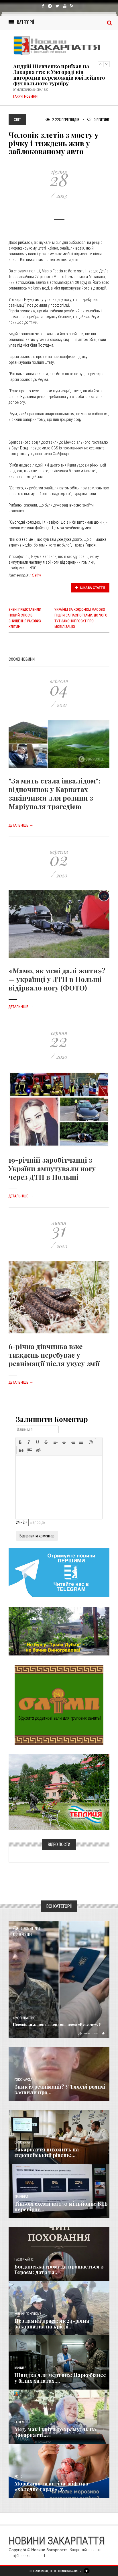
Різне (18, 2476)
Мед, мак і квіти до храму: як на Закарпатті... (55, 2432)
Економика (22, 2142)
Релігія (19, 2422)
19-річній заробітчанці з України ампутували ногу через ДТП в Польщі (52, 1168)
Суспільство (24, 2018)
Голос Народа (23, 2080)
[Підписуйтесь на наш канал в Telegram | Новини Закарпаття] (59, 1572)
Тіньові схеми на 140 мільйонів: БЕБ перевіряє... (61, 2207)
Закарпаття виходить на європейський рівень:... (47, 2152)
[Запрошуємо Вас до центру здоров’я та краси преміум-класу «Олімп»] (59, 1705)
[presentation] (20, 1442)
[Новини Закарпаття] (59, 46)
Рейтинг (102, 119)
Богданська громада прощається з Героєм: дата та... (59, 2269)
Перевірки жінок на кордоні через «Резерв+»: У (57, 2024)
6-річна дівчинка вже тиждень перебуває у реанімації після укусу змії (54, 1355)
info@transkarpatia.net (27, 2556)
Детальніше (21, 825)
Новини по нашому (28, 2314)
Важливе (20, 2368)
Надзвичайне (24, 2259)
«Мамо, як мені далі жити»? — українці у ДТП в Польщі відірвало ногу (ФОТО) (57, 979)
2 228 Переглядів (65, 119)
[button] (20, 1442)
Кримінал (21, 2197)
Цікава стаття (92, 588)
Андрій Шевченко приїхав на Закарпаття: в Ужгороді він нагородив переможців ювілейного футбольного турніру (59, 75)
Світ (36, 575)
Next (107, 64)
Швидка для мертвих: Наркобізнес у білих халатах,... (60, 2378)
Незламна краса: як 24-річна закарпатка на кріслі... (52, 2324)
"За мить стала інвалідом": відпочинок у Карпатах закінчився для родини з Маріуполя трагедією (54, 793)
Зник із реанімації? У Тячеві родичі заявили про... (60, 2089)
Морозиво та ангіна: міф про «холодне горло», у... (51, 2486)
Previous (101, 64)
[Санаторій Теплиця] (59, 1792)
